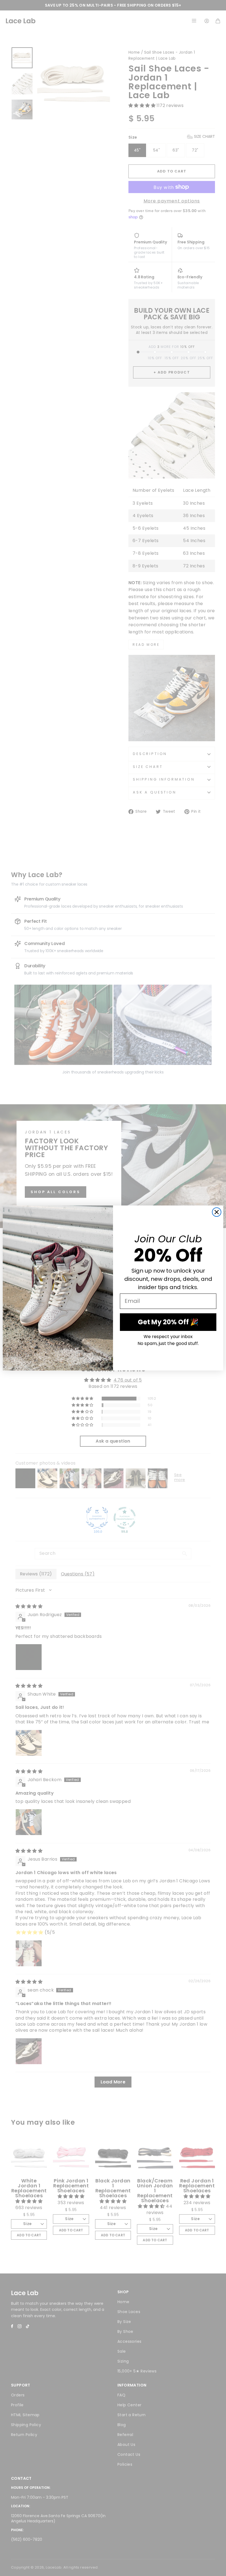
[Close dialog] (217, 1212)
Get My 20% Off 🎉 (168, 1322)
